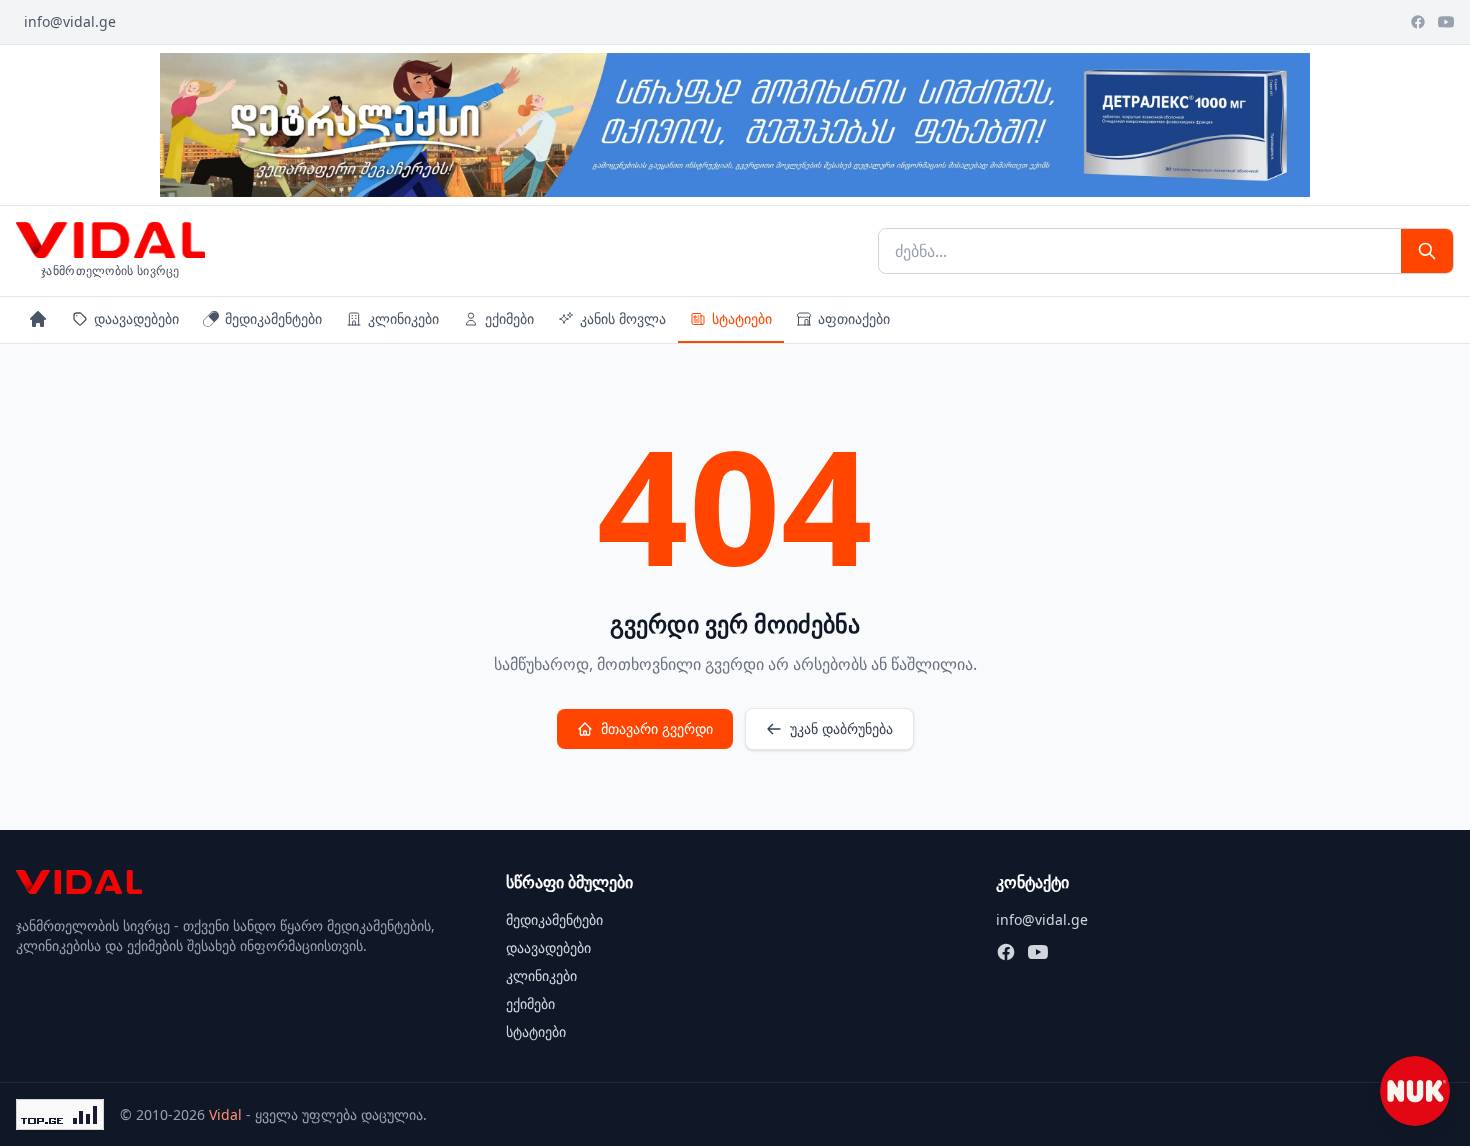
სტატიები (742, 318)
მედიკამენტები (273, 318)
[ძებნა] (1427, 251)
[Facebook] (1418, 22)
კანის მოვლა (623, 318)
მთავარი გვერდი (657, 728)
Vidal (225, 1114)
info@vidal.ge (70, 21)
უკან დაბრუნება (841, 728)
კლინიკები (403, 318)
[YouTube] (1446, 22)
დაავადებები (136, 318)
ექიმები (509, 318)
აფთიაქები (854, 318)
